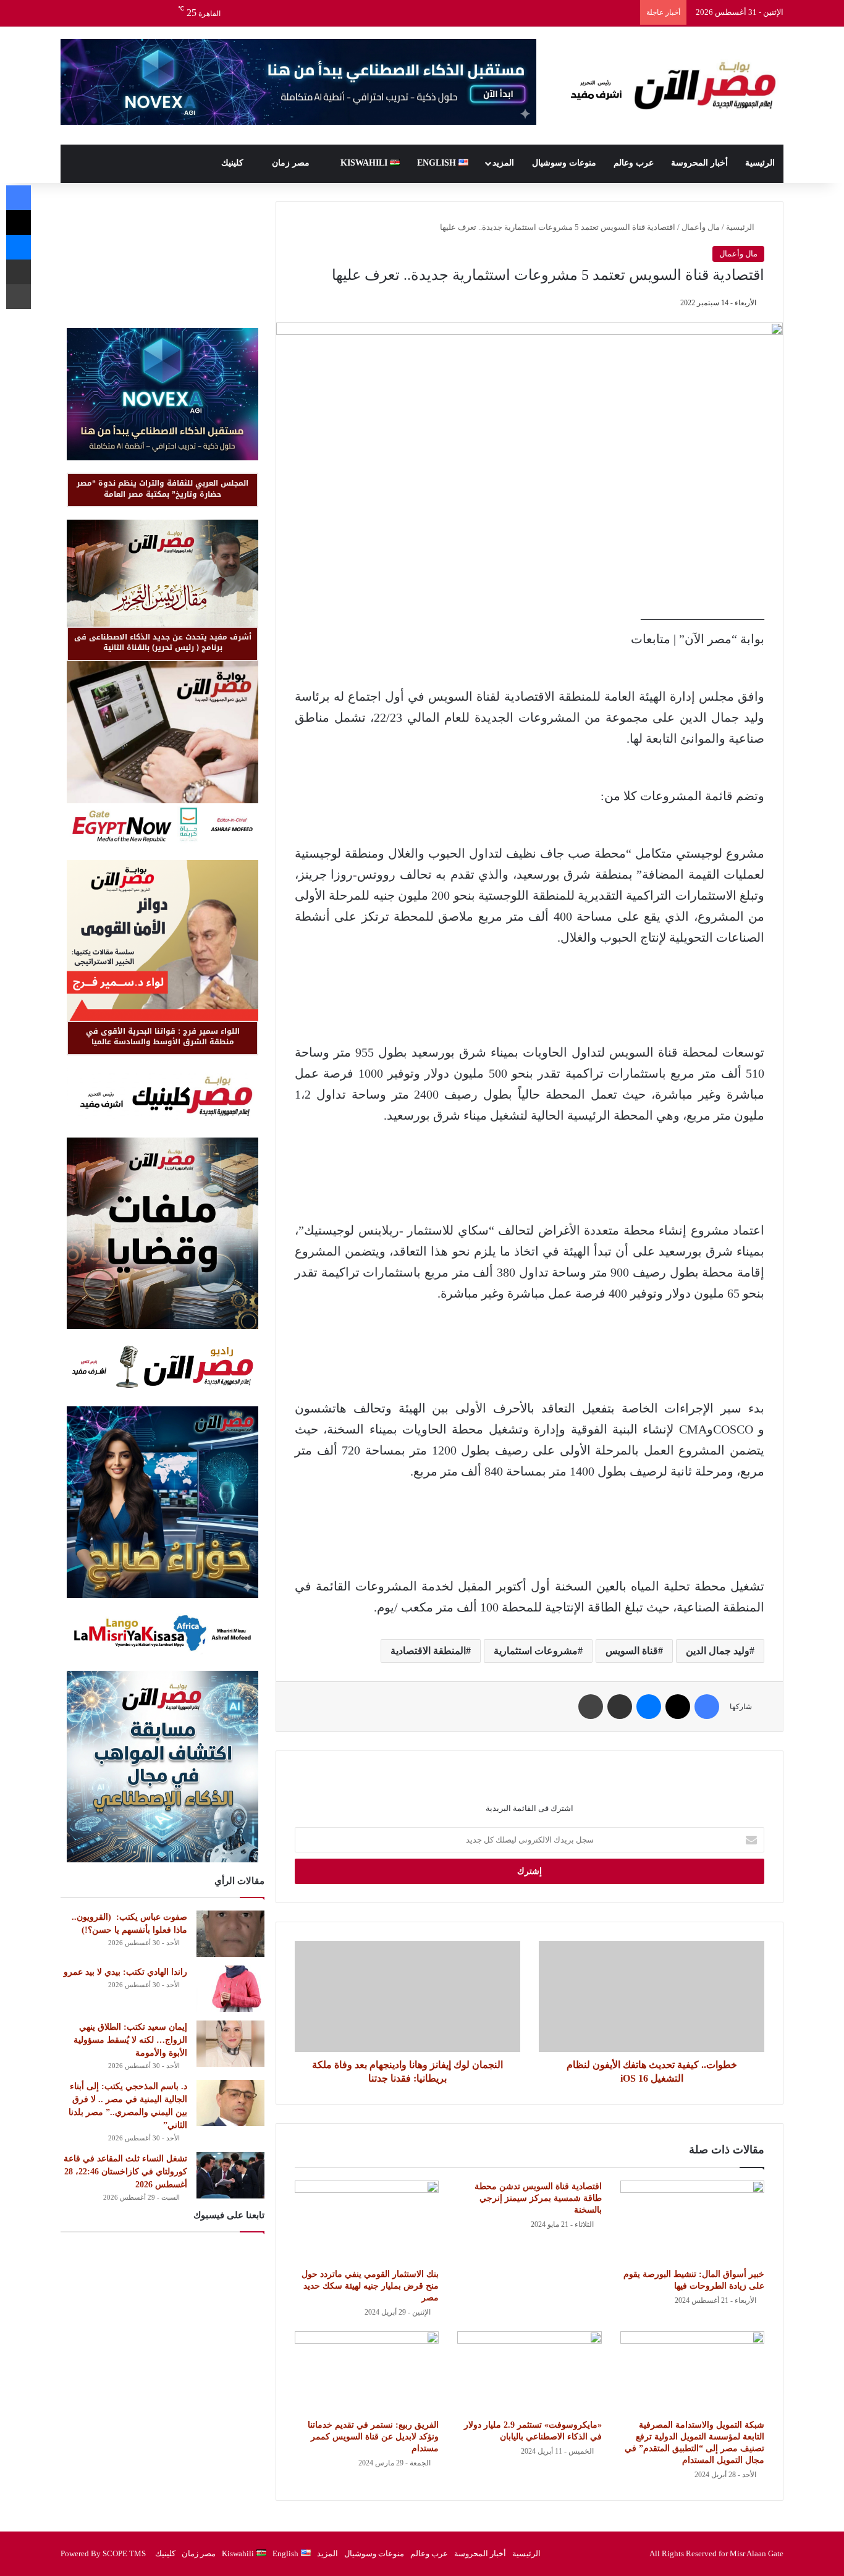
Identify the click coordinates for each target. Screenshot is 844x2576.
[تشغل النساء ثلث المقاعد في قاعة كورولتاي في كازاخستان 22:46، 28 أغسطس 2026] (230, 2175)
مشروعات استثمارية (536, 1651)
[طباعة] (591, 1707)
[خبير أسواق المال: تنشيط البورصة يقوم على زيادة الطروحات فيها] (692, 2221)
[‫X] (144, 13)
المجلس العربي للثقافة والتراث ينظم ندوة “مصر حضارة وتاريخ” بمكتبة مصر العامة (162, 488)
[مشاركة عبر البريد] (620, 1707)
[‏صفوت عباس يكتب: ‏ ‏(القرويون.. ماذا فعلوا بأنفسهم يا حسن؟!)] (230, 1934)
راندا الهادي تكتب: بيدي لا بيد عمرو (125, 1972)
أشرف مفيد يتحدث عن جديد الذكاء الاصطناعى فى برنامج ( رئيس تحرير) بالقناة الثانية (163, 642)
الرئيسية (760, 163)
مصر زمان (292, 163)
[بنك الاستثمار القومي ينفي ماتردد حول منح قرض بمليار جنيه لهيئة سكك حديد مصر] (367, 2221)
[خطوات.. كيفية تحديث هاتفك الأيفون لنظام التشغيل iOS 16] (652, 1996)
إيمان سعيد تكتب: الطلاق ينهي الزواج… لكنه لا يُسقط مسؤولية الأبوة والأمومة (130, 2040)
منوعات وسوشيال (564, 163)
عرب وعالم (634, 163)
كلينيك (234, 163)
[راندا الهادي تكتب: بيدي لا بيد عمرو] (230, 1989)
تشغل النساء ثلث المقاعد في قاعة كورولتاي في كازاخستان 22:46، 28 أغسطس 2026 (125, 2172)
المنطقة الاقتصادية (428, 1651)
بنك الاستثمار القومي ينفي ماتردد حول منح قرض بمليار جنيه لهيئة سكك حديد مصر (370, 2286)
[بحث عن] (70, 13)
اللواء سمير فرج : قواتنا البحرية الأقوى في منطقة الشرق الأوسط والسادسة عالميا (163, 1037)
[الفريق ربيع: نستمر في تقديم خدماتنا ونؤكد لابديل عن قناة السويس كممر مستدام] (367, 2372)
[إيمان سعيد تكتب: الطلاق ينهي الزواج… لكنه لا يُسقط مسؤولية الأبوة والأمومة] (230, 2044)
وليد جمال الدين (718, 1651)
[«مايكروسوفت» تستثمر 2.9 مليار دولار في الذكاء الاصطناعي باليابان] (529, 2372)
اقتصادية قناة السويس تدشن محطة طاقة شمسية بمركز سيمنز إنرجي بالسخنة (538, 2198)
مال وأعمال (701, 227)
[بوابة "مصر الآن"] (669, 86)
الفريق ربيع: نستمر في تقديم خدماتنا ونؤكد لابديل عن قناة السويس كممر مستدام (373, 2437)
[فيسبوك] (162, 13)
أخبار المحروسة (699, 163)
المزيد (503, 163)
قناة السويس (632, 1651)
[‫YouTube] (125, 13)
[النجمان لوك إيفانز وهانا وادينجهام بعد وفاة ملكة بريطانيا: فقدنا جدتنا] (407, 1996)
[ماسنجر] (649, 1707)
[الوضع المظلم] (88, 13)
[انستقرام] (107, 13)
